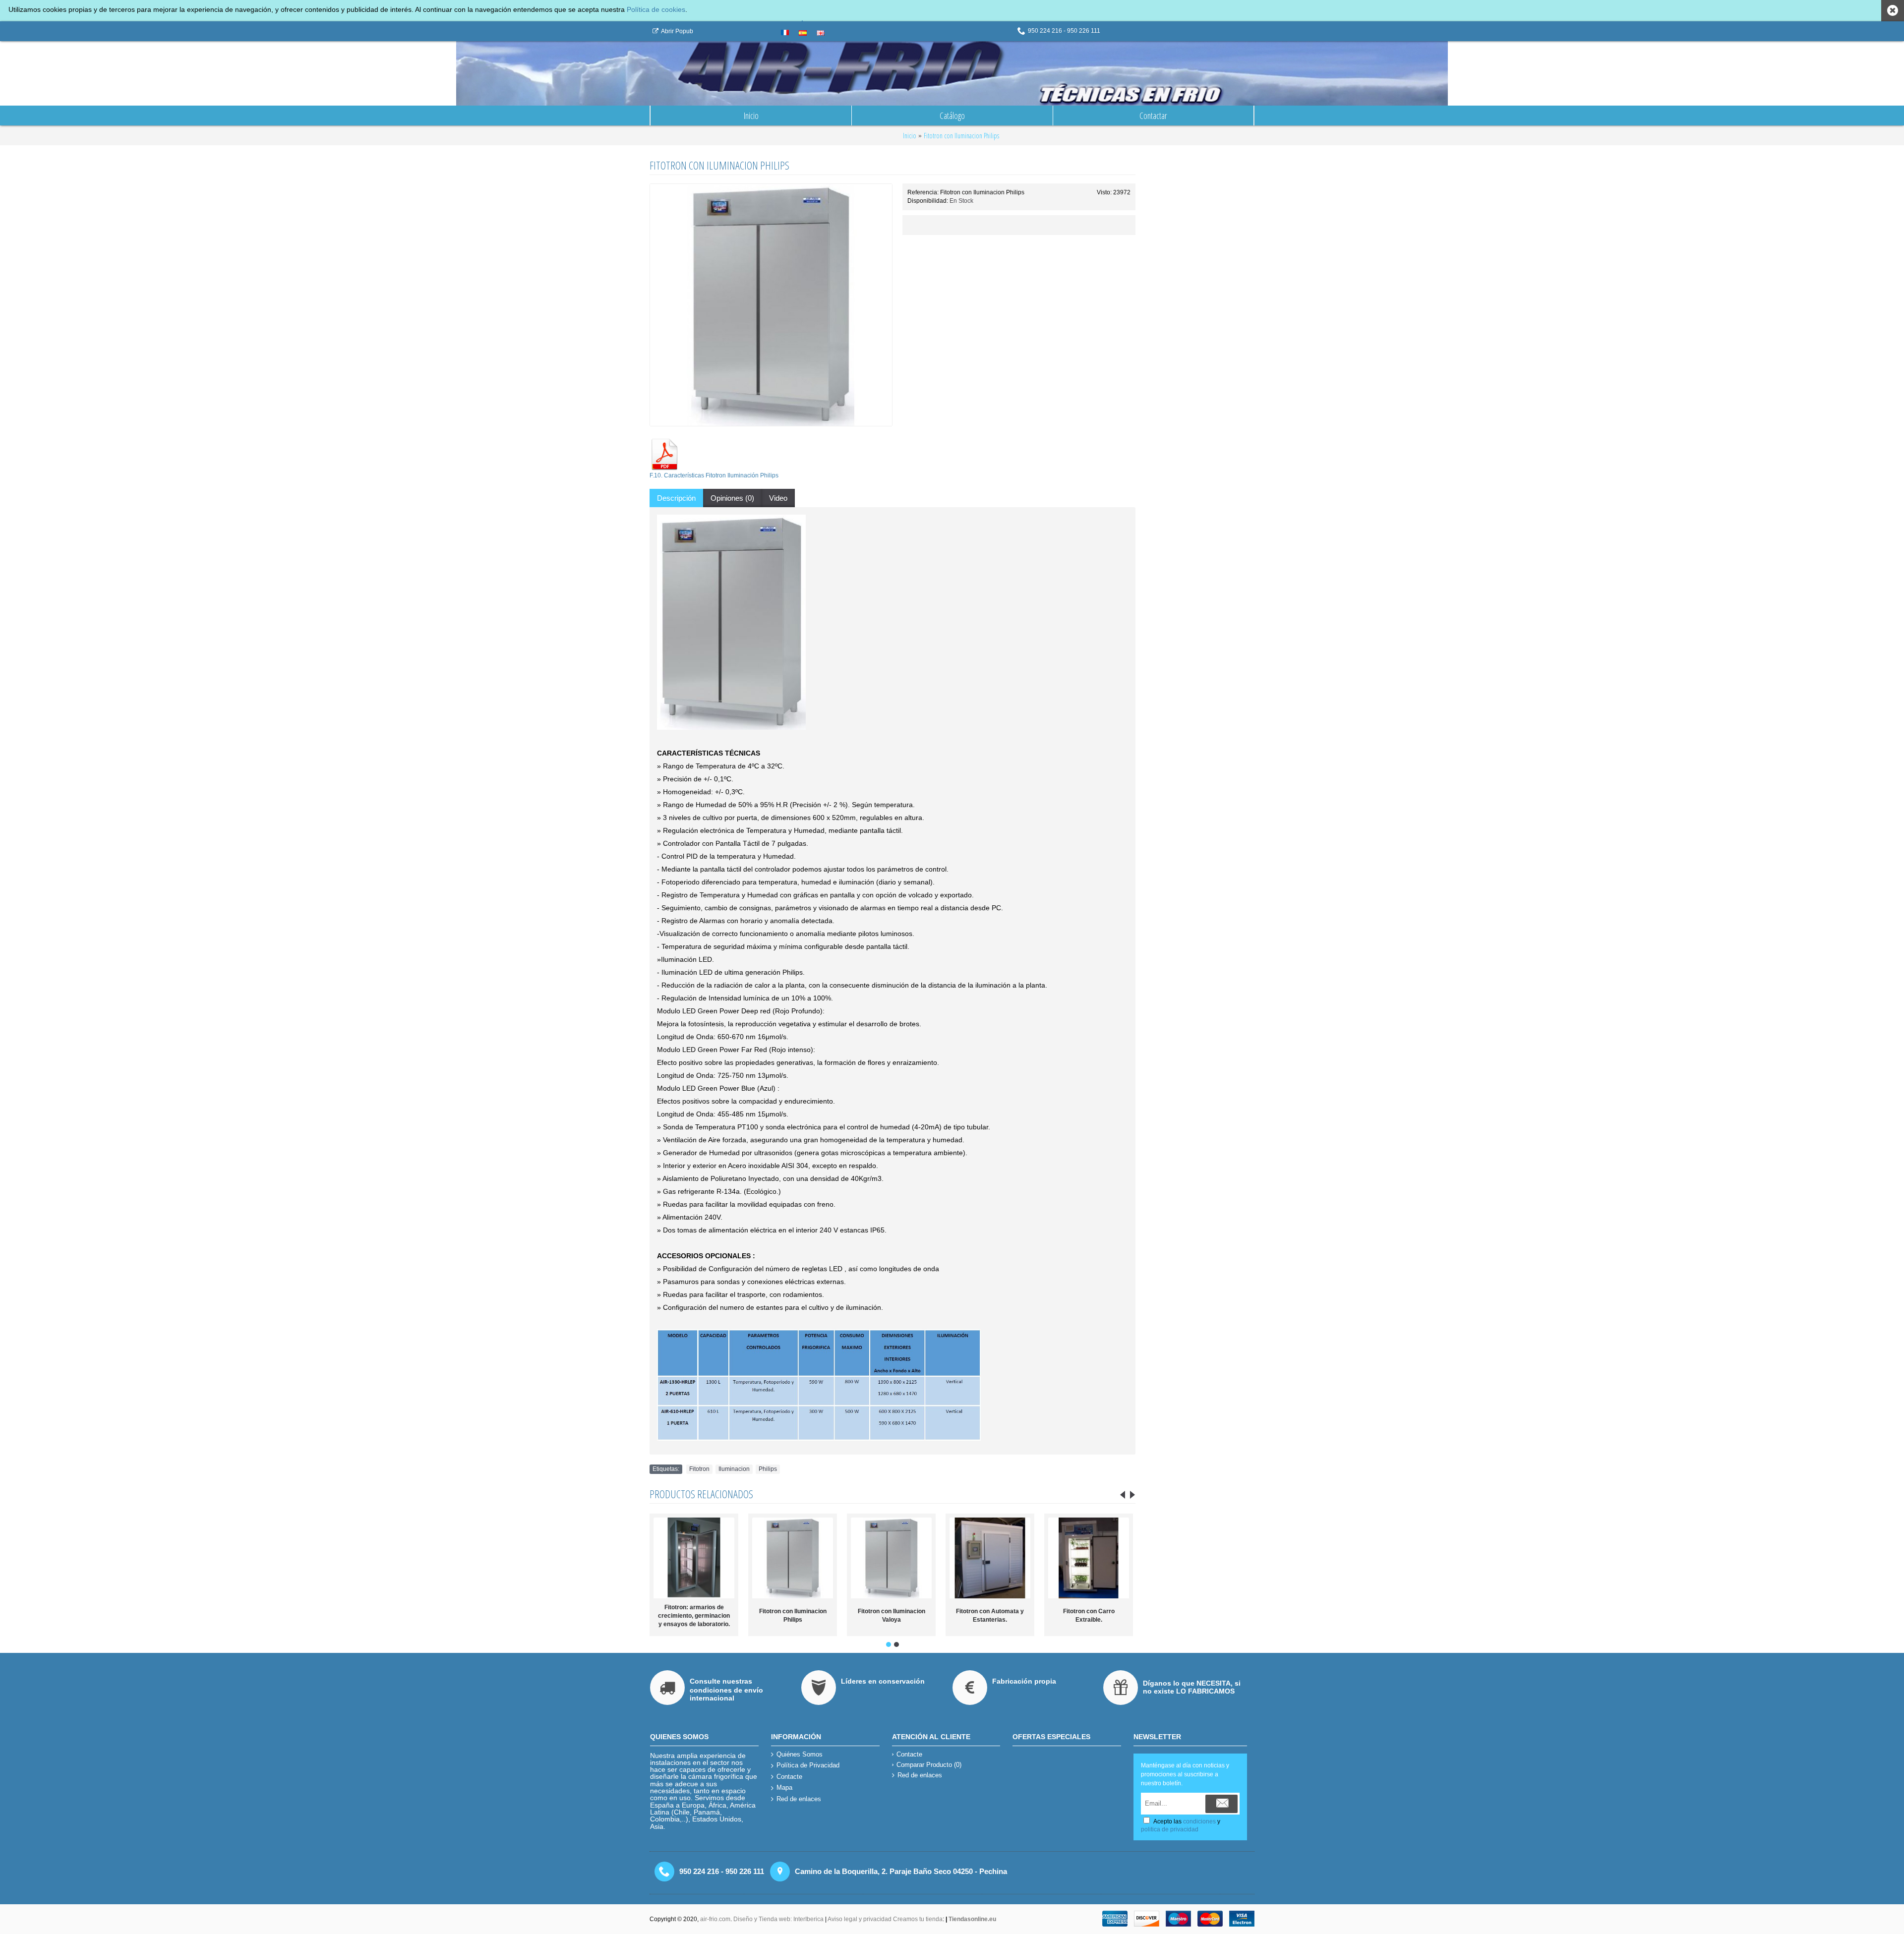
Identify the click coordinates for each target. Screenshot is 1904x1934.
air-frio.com (715, 1919)
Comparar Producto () (929, 1765)
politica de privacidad (1170, 1829)
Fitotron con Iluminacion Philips (694, 1615)
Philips (768, 1469)
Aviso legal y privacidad (860, 1919)
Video (778, 498)
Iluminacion (734, 1469)
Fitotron (699, 1469)
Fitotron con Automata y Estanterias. (891, 1615)
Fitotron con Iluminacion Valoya (793, 1615)
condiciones (1199, 1821)
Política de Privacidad (808, 1765)
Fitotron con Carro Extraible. (990, 1615)
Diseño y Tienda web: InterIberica (778, 1919)
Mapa (784, 1787)
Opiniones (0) (732, 498)
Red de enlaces (799, 1799)
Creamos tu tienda (918, 1919)
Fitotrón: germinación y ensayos (1089, 1615)
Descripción (676, 498)
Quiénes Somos (800, 1754)
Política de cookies (656, 9)
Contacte (789, 1777)
